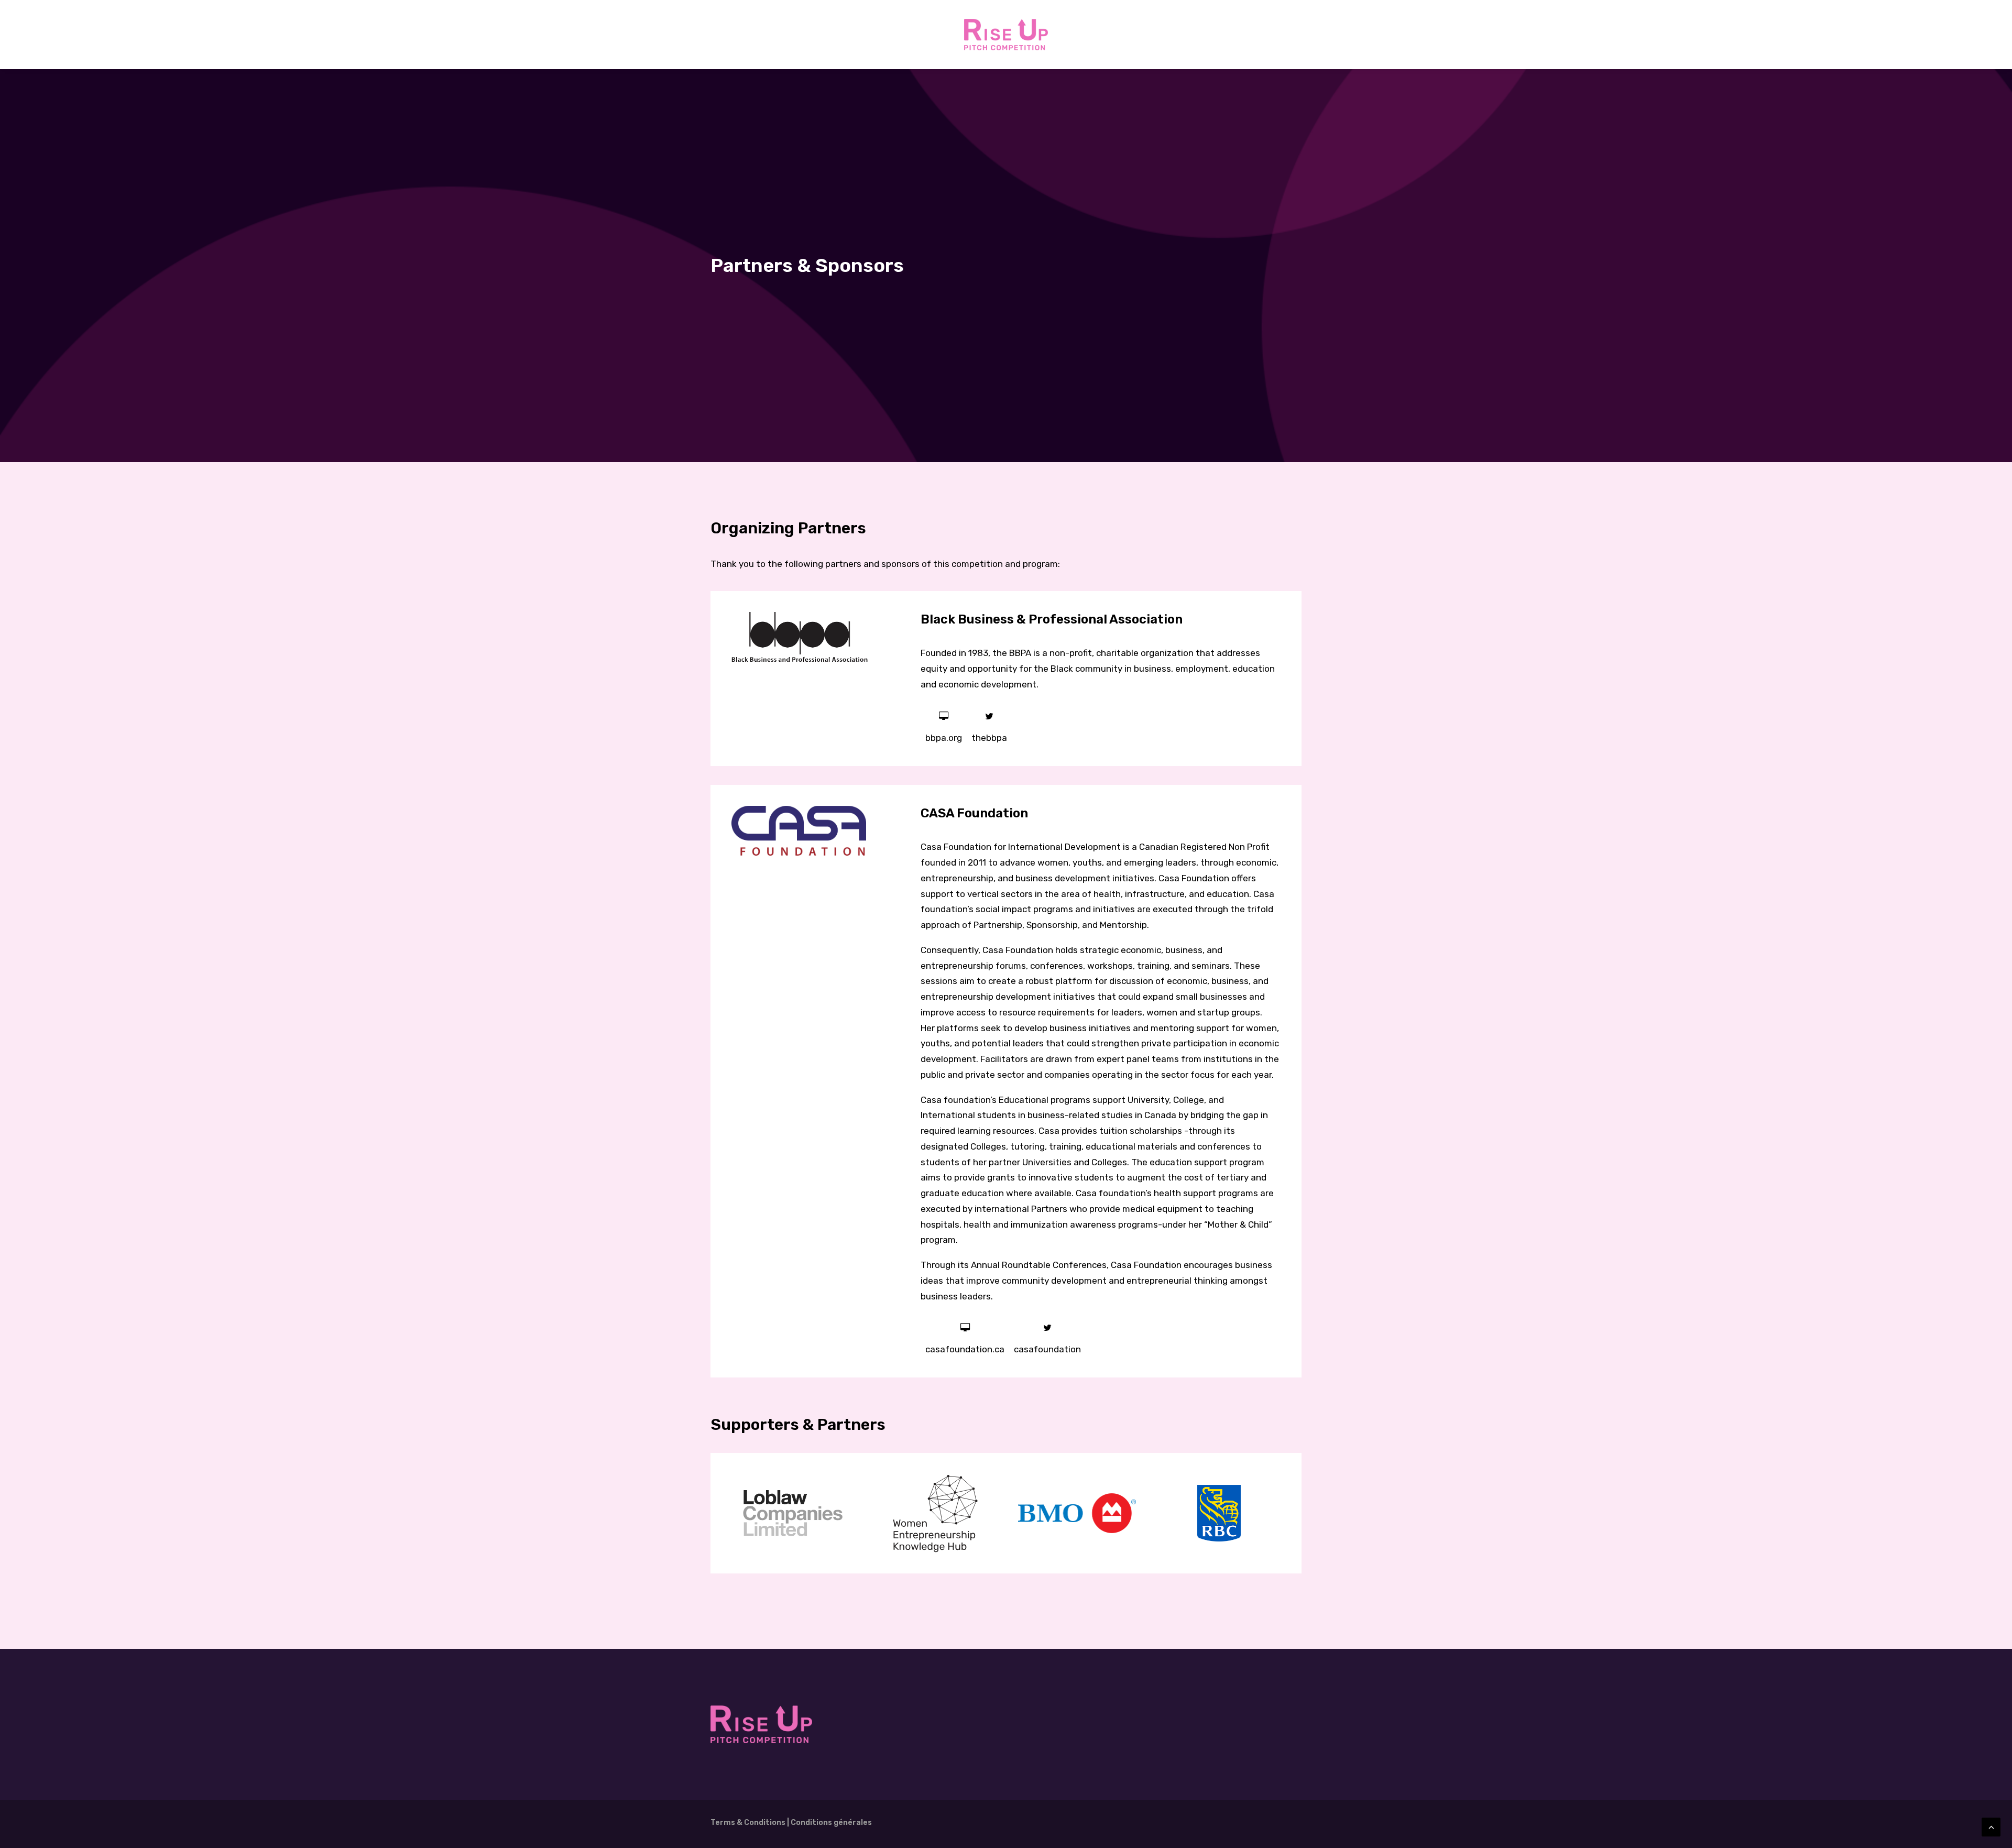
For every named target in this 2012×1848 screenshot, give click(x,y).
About (780, 35)
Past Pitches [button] (832, 35)
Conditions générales (831, 1823)
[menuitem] (780, 35)
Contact (1148, 35)
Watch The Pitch (905, 35)
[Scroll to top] (1991, 1826)
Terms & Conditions (748, 1823)
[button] (944, 717)
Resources (1095, 35)
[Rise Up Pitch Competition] (1006, 35)
